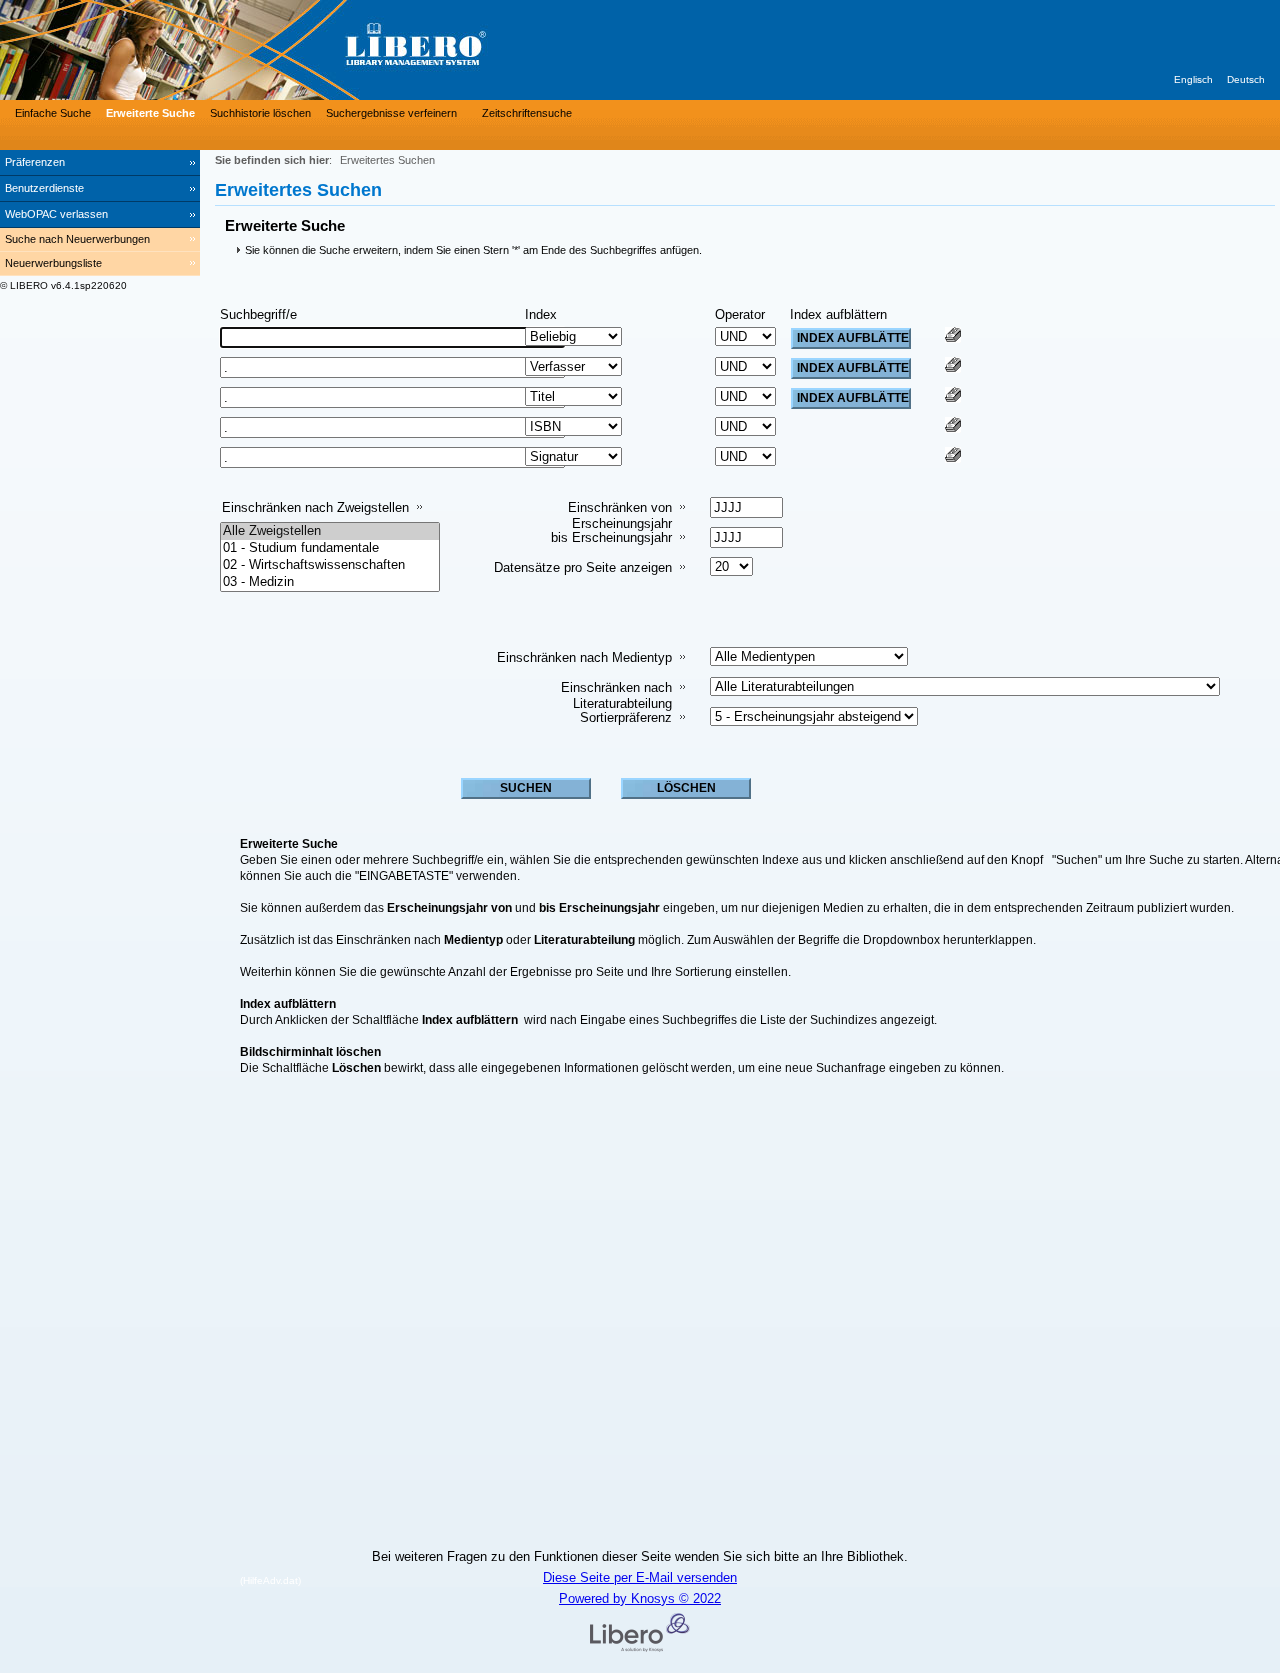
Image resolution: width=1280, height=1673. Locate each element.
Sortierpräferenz (626, 717)
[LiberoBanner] (300, 50)
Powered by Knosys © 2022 (640, 1598)
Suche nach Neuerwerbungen (77, 239)
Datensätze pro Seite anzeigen (583, 567)
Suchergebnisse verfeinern (391, 113)
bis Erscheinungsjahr (611, 537)
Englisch (1193, 79)
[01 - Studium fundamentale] (330, 548)
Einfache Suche (53, 113)
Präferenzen (35, 162)
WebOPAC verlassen (56, 214)
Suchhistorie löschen (260, 113)
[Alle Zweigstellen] (330, 531)
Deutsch (1246, 79)
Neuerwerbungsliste (53, 263)
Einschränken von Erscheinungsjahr (620, 515)
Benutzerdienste (44, 188)
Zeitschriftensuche (527, 113)
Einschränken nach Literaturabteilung (616, 695)
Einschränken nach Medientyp (584, 657)
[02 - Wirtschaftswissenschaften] (330, 565)
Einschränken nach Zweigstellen (315, 507)
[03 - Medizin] (330, 582)
